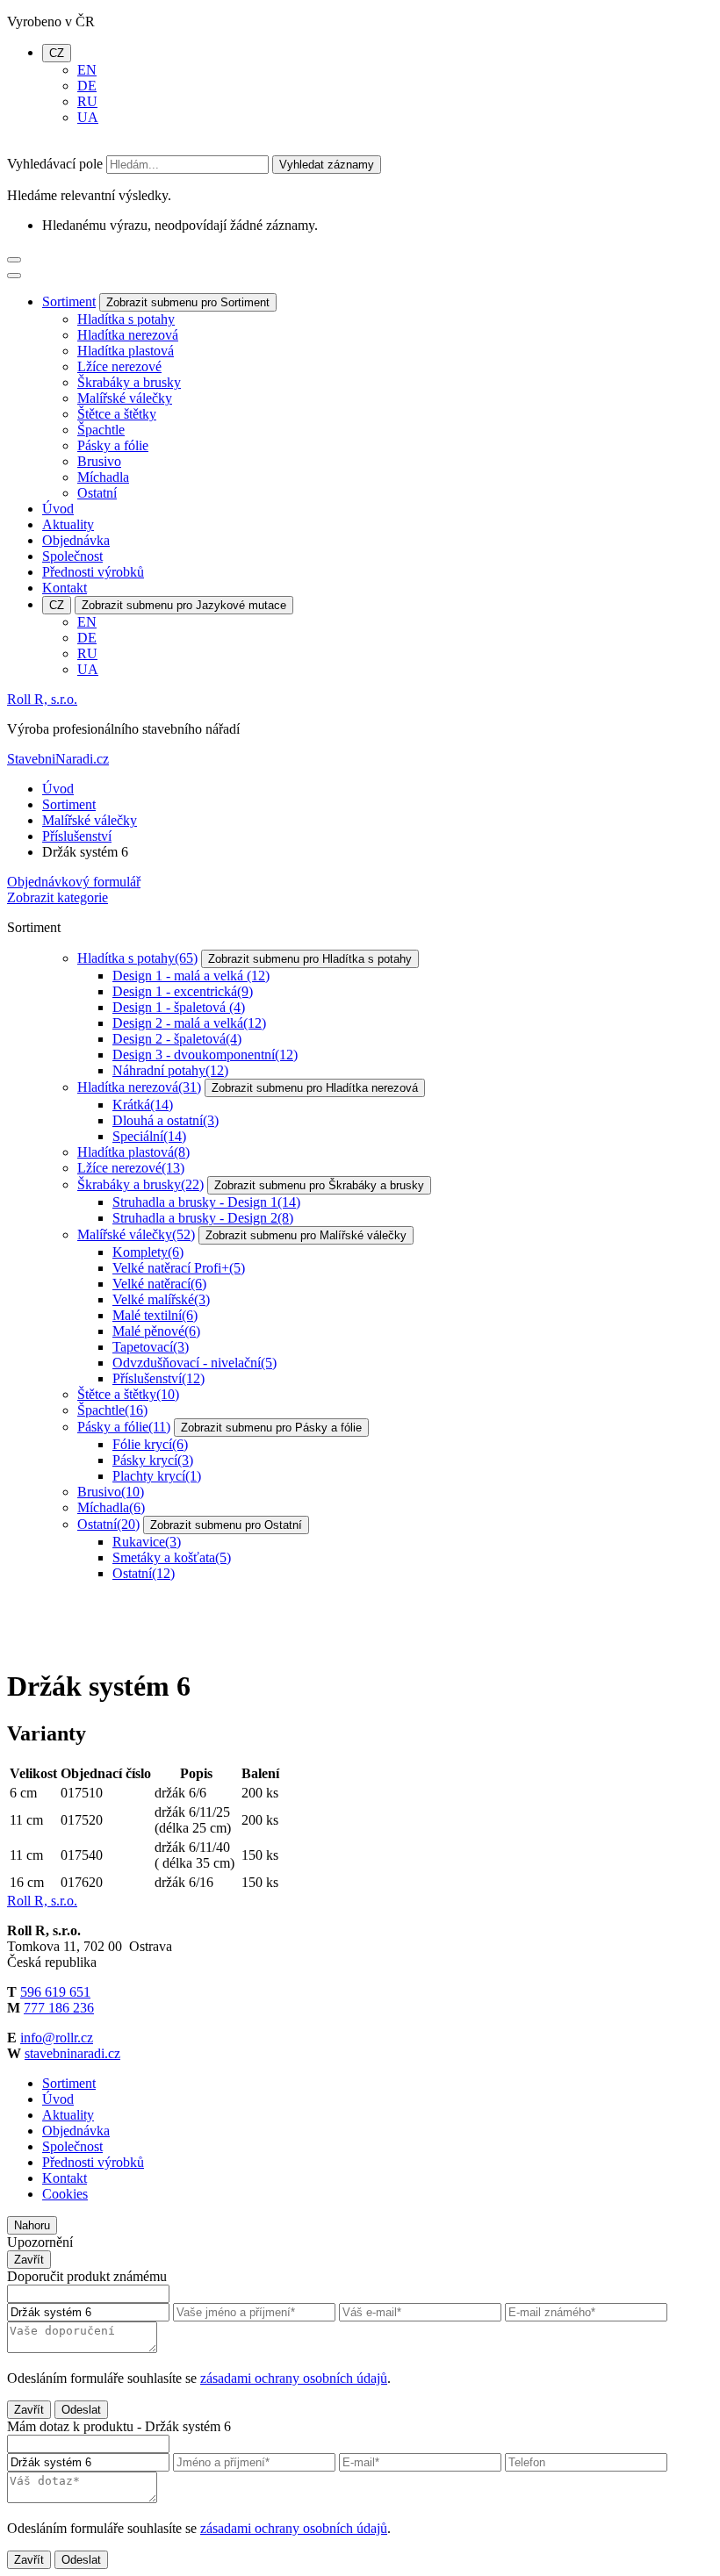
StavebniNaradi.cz (58, 759)
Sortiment (69, 301)
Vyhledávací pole (55, 164)
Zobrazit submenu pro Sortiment (188, 302)
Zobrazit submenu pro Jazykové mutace (184, 605)
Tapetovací (151, 1347)
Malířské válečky (125, 398)
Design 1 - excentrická (183, 991)
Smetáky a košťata (172, 1557)
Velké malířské (161, 1299)
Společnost (72, 556)
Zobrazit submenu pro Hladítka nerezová (315, 1088)
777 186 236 (59, 2008)
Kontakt (65, 588)
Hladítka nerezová (128, 335)
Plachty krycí (157, 1476)
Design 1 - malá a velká (191, 976)
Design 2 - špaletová (177, 1039)
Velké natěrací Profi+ (179, 1268)
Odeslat (81, 2410)
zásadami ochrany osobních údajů (294, 2378)
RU (87, 101)
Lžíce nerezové (119, 366)
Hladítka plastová (126, 351)
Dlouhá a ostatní (166, 1120)
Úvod (58, 509)
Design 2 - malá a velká (189, 1023)
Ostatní (97, 493)
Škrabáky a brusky (129, 382)
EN (87, 70)
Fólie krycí (150, 1444)
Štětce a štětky (117, 414)
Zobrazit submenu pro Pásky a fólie (271, 1428)
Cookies (65, 2194)
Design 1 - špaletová (179, 1007)
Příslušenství (77, 836)
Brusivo (99, 461)
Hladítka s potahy (126, 319)
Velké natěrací (159, 1284)
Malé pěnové (156, 1331)
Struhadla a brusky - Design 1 (206, 1202)
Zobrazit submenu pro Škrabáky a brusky (319, 1185)
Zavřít (29, 2260)
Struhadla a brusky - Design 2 (203, 1218)
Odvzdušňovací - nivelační (194, 1363)
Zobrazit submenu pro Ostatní (226, 1525)
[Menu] (14, 260)
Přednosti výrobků (93, 572)
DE (87, 86)
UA (88, 117)
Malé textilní (155, 1315)
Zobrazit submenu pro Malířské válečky (306, 1235)
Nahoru (32, 2225)
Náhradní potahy (170, 1070)
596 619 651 (55, 1992)
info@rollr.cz (57, 2038)
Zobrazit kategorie (58, 897)
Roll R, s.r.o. (42, 699)
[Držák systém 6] (73, 1643)
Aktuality (68, 524)
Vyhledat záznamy (327, 165)
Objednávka (76, 540)
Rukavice (147, 1542)
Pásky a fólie (113, 445)
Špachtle (101, 430)
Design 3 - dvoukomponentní (205, 1055)
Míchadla (103, 477)
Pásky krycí (153, 1460)
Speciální (149, 1136)
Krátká (143, 1105)
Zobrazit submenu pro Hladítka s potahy (310, 959)
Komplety (148, 1252)
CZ (57, 53)
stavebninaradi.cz (72, 2053)
